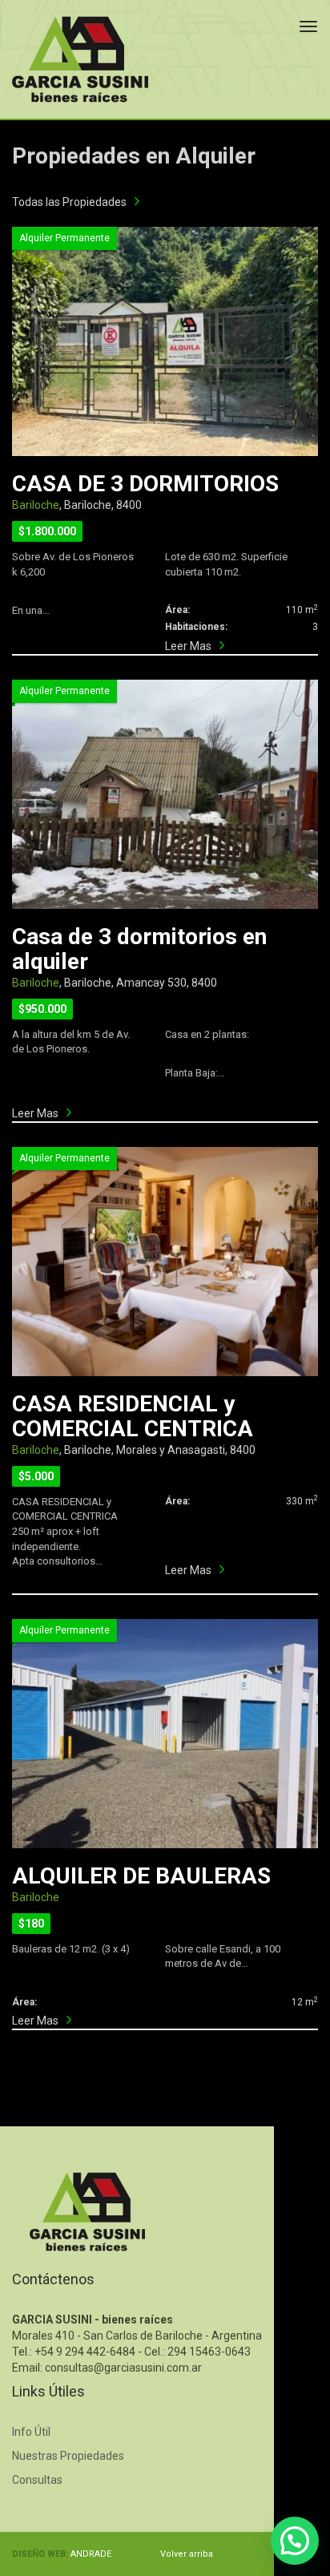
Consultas (37, 2480)
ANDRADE (91, 2554)
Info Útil (31, 2432)
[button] (295, 2541)
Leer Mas (188, 646)
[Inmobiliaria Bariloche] (80, 59)
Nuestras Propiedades (68, 2456)
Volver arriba (187, 2554)
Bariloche (36, 505)
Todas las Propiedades (69, 202)
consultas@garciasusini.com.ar (123, 2368)
